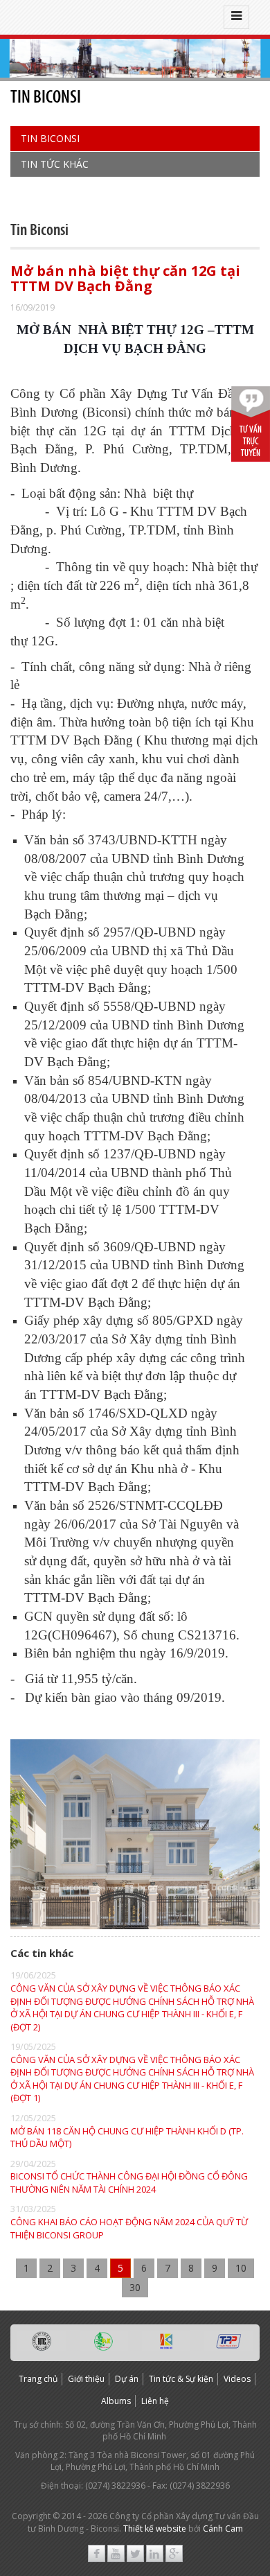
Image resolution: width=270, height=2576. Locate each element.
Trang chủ (38, 2379)
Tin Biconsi (50, 138)
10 (241, 2268)
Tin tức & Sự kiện (181, 2379)
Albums (116, 2401)
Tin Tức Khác (55, 164)
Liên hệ (155, 2401)
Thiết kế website (155, 2529)
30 (135, 2287)
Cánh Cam (223, 2529)
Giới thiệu (86, 2379)
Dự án (127, 2379)
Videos (237, 2379)
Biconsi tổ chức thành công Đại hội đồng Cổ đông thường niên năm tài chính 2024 (129, 2183)
